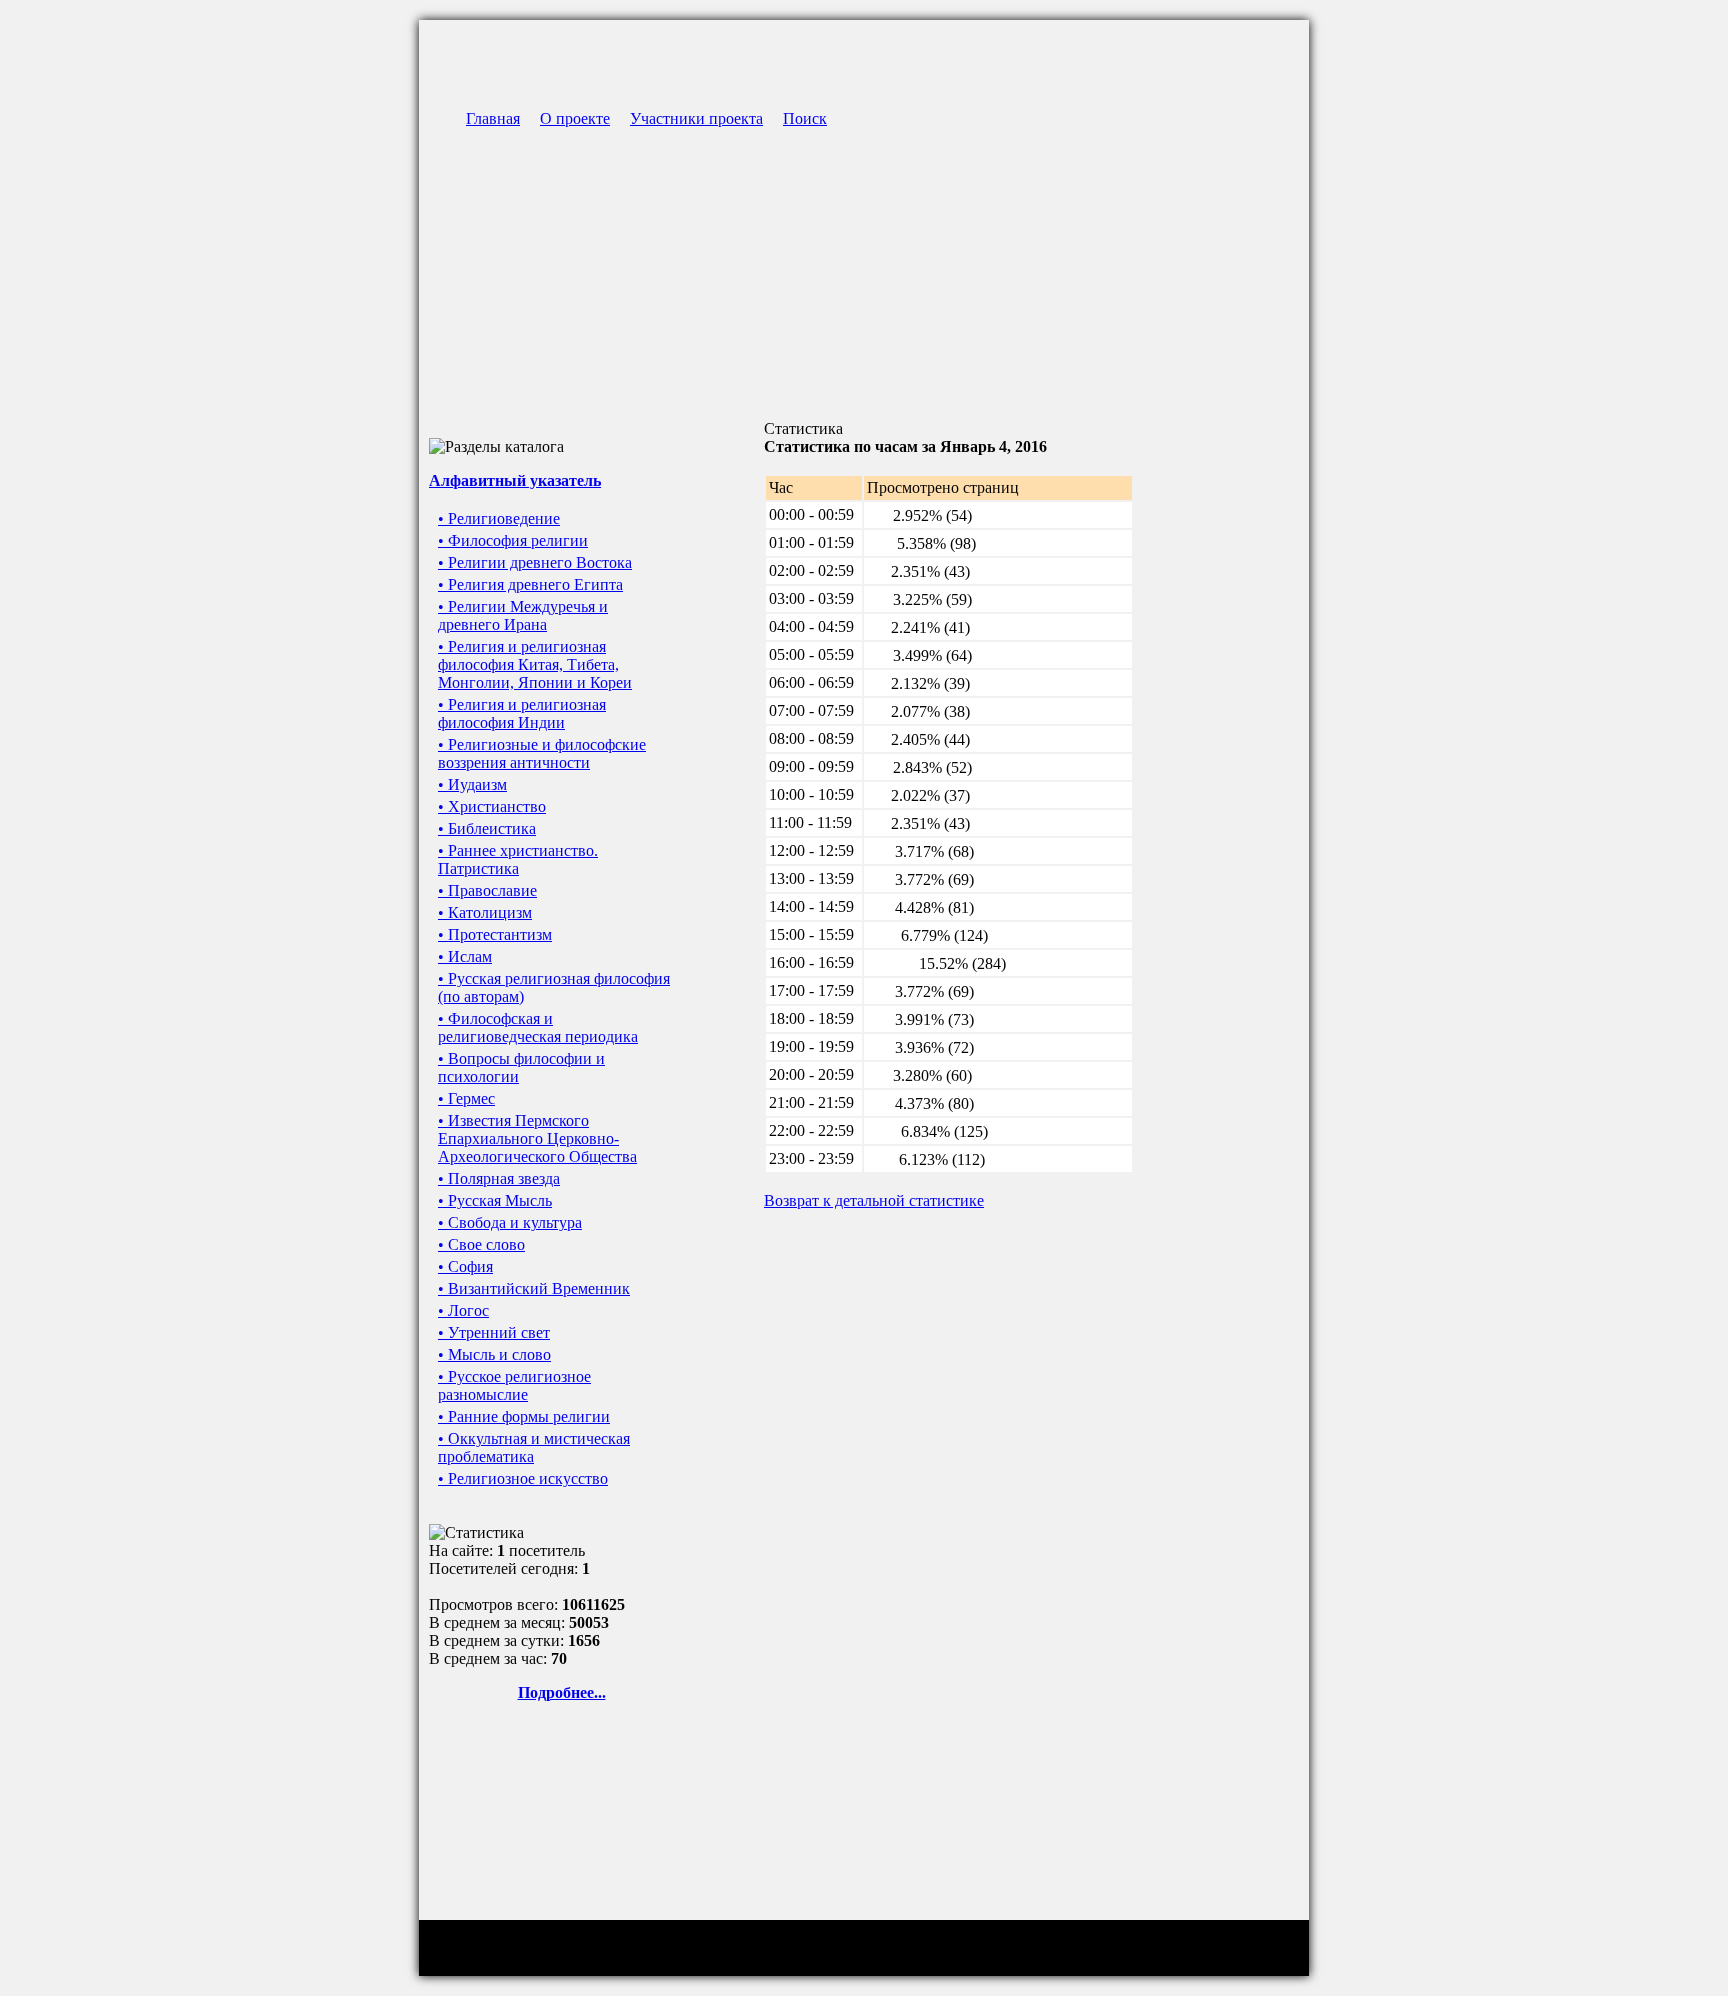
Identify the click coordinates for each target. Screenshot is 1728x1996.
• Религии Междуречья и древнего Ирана (523, 615)
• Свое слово (481, 1244)
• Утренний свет (494, 1332)
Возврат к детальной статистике (874, 1200)
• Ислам (465, 956)
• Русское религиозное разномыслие (514, 1385)
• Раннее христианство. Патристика (518, 859)
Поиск (805, 118)
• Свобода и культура (510, 1222)
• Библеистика (487, 828)
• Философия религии (513, 540)
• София (465, 1266)
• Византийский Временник (534, 1288)
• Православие (487, 890)
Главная (493, 118)
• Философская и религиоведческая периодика (538, 1027)
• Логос (463, 1310)
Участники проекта (696, 118)
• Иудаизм (472, 784)
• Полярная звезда (499, 1178)
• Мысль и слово (494, 1354)
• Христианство (492, 806)
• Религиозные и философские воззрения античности (542, 753)
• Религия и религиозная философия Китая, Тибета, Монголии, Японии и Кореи (535, 664)
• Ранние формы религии (524, 1416)
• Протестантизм (495, 934)
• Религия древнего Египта (530, 584)
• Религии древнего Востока (535, 562)
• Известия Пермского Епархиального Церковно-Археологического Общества (537, 1138)
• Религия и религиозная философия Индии (522, 713)
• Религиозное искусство (523, 1478)
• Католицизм (485, 912)
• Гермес (466, 1098)
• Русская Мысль (495, 1200)
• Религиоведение (499, 518)
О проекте (575, 118)
